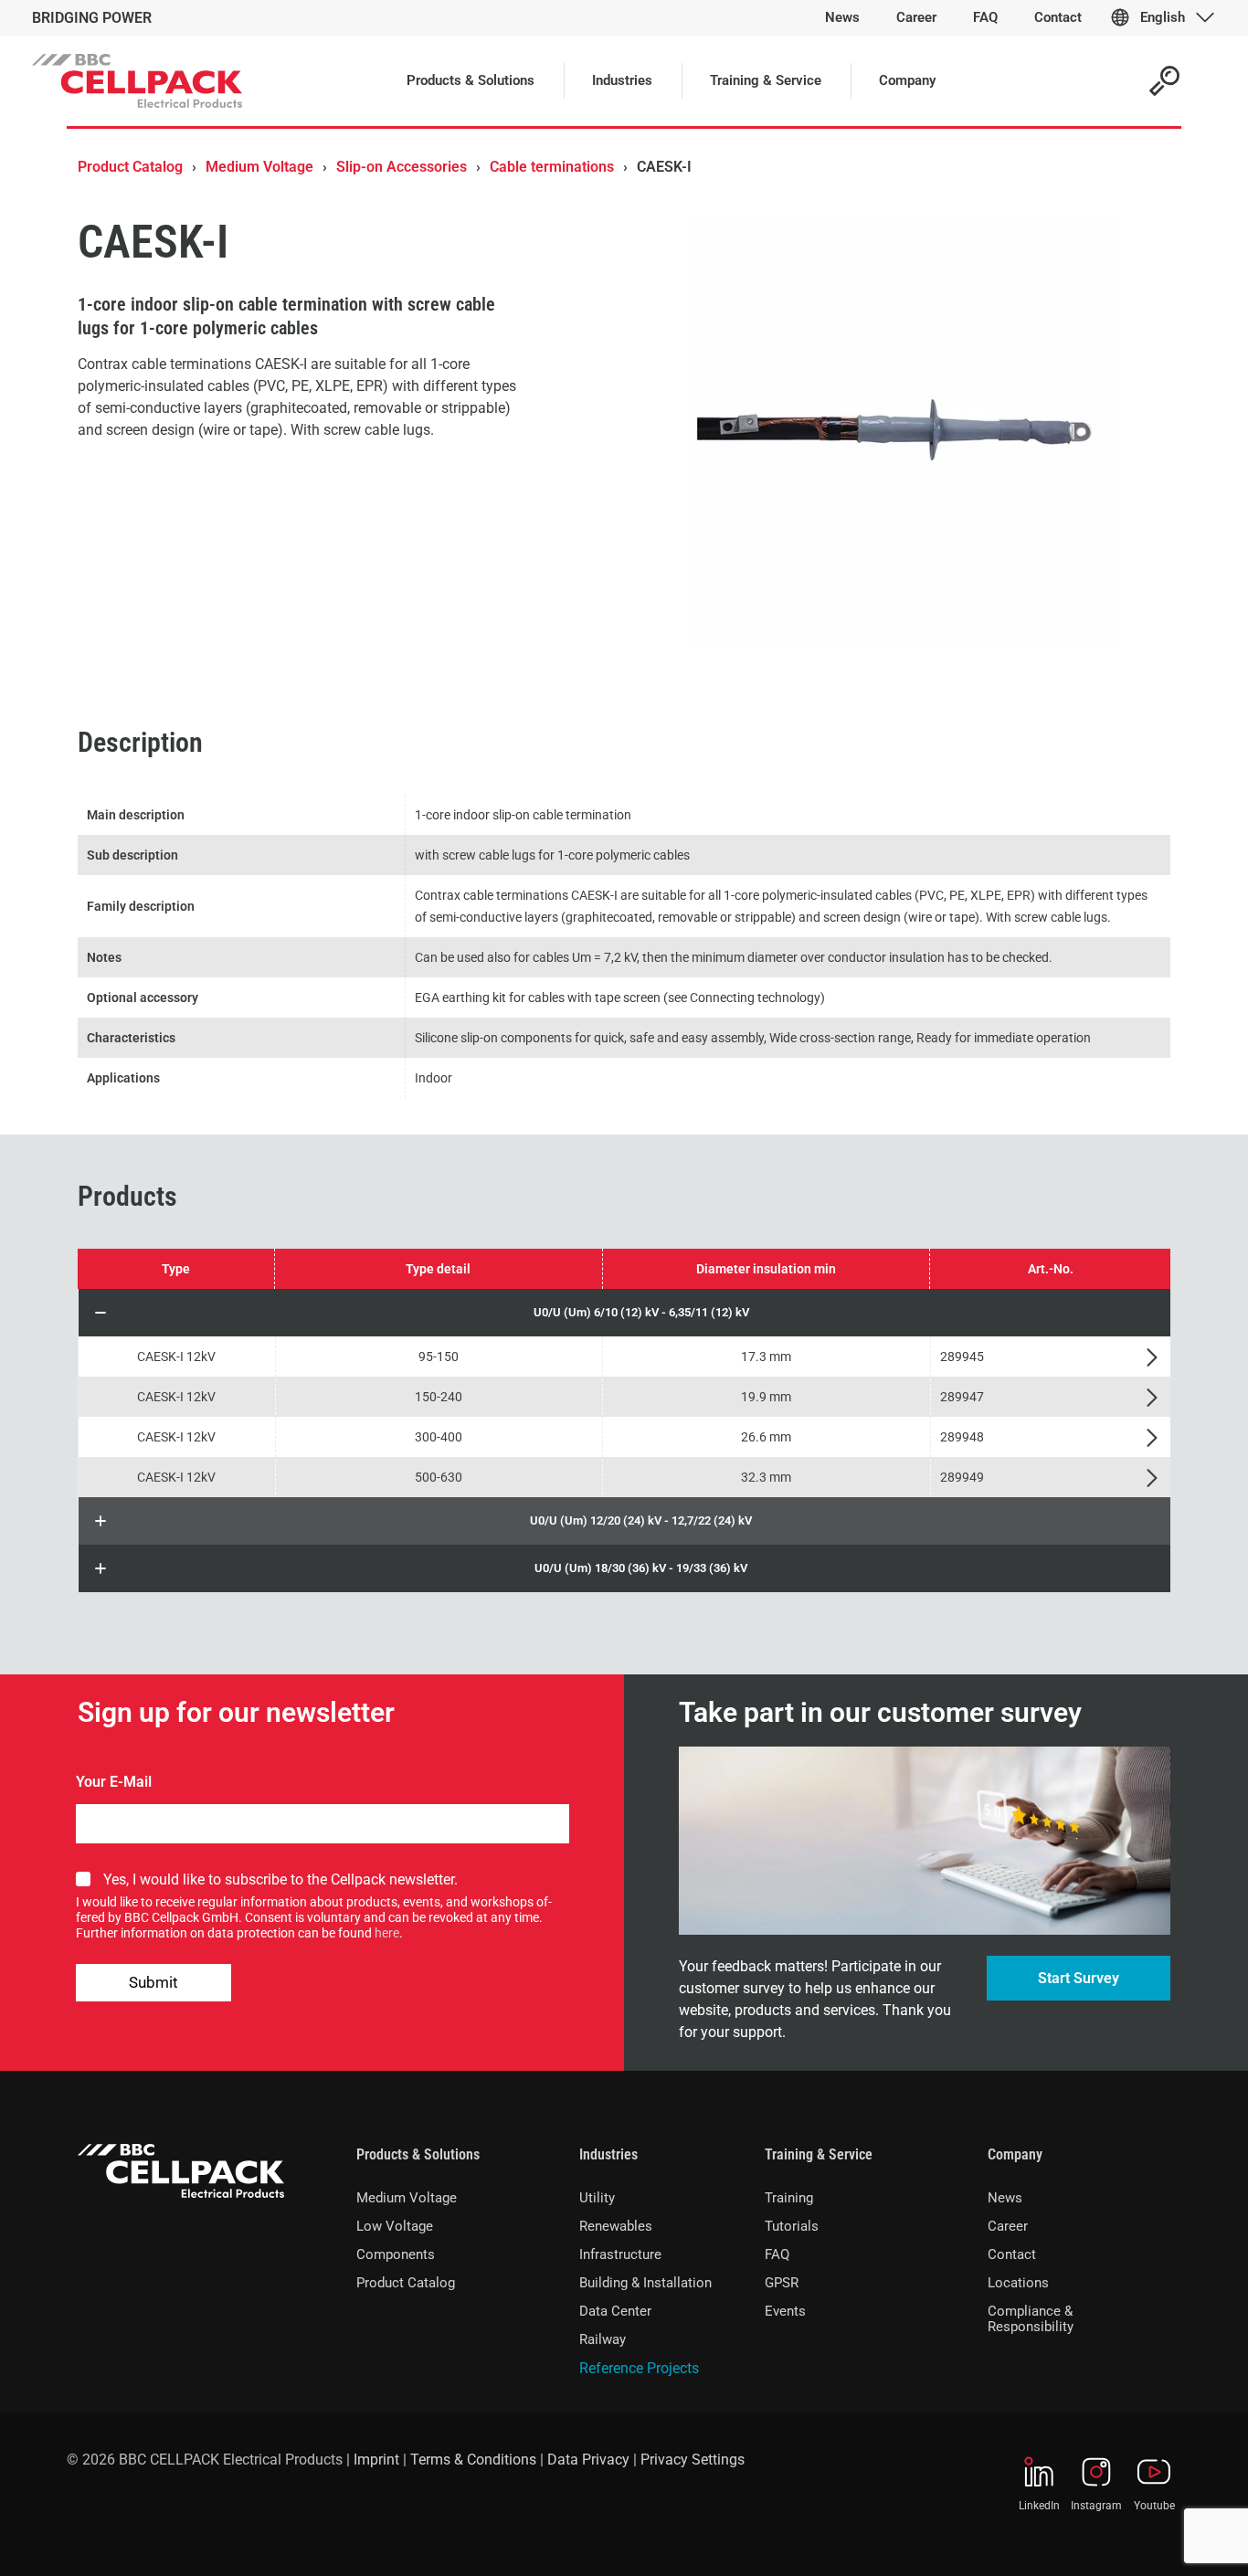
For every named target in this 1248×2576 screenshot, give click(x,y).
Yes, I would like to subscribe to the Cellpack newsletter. (280, 1879)
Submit (153, 1982)
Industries (608, 2154)
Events (785, 2311)
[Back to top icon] (1160, 2539)
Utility (597, 2198)
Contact (1012, 2254)
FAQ (777, 2254)
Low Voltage (395, 2226)
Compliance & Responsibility (1031, 2319)
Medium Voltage (259, 167)
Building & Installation (645, 2283)
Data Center (615, 2311)
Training (789, 2198)
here (387, 1933)
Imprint (376, 2460)
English (1163, 17)
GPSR (782, 2283)
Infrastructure (620, 2254)
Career (1008, 2226)
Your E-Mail (114, 1782)
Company (1015, 2154)
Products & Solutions (418, 2154)
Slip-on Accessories (402, 167)
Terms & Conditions (473, 2460)
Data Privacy (588, 2460)
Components (396, 2254)
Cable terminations (552, 167)
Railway (603, 2339)
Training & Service (819, 2154)
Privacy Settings (693, 2460)
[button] (624, 1313)
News (1005, 2198)
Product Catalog (130, 167)
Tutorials (792, 2226)
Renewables (616, 2226)
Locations (1018, 2283)
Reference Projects (639, 2368)
